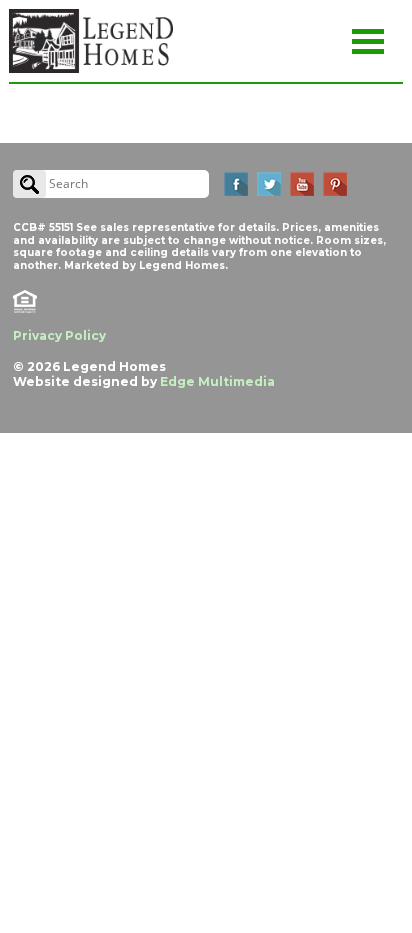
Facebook (236, 184)
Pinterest (335, 184)
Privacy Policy (59, 335)
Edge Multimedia (217, 381)
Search (29, 184)
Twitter (269, 184)
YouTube (302, 184)
